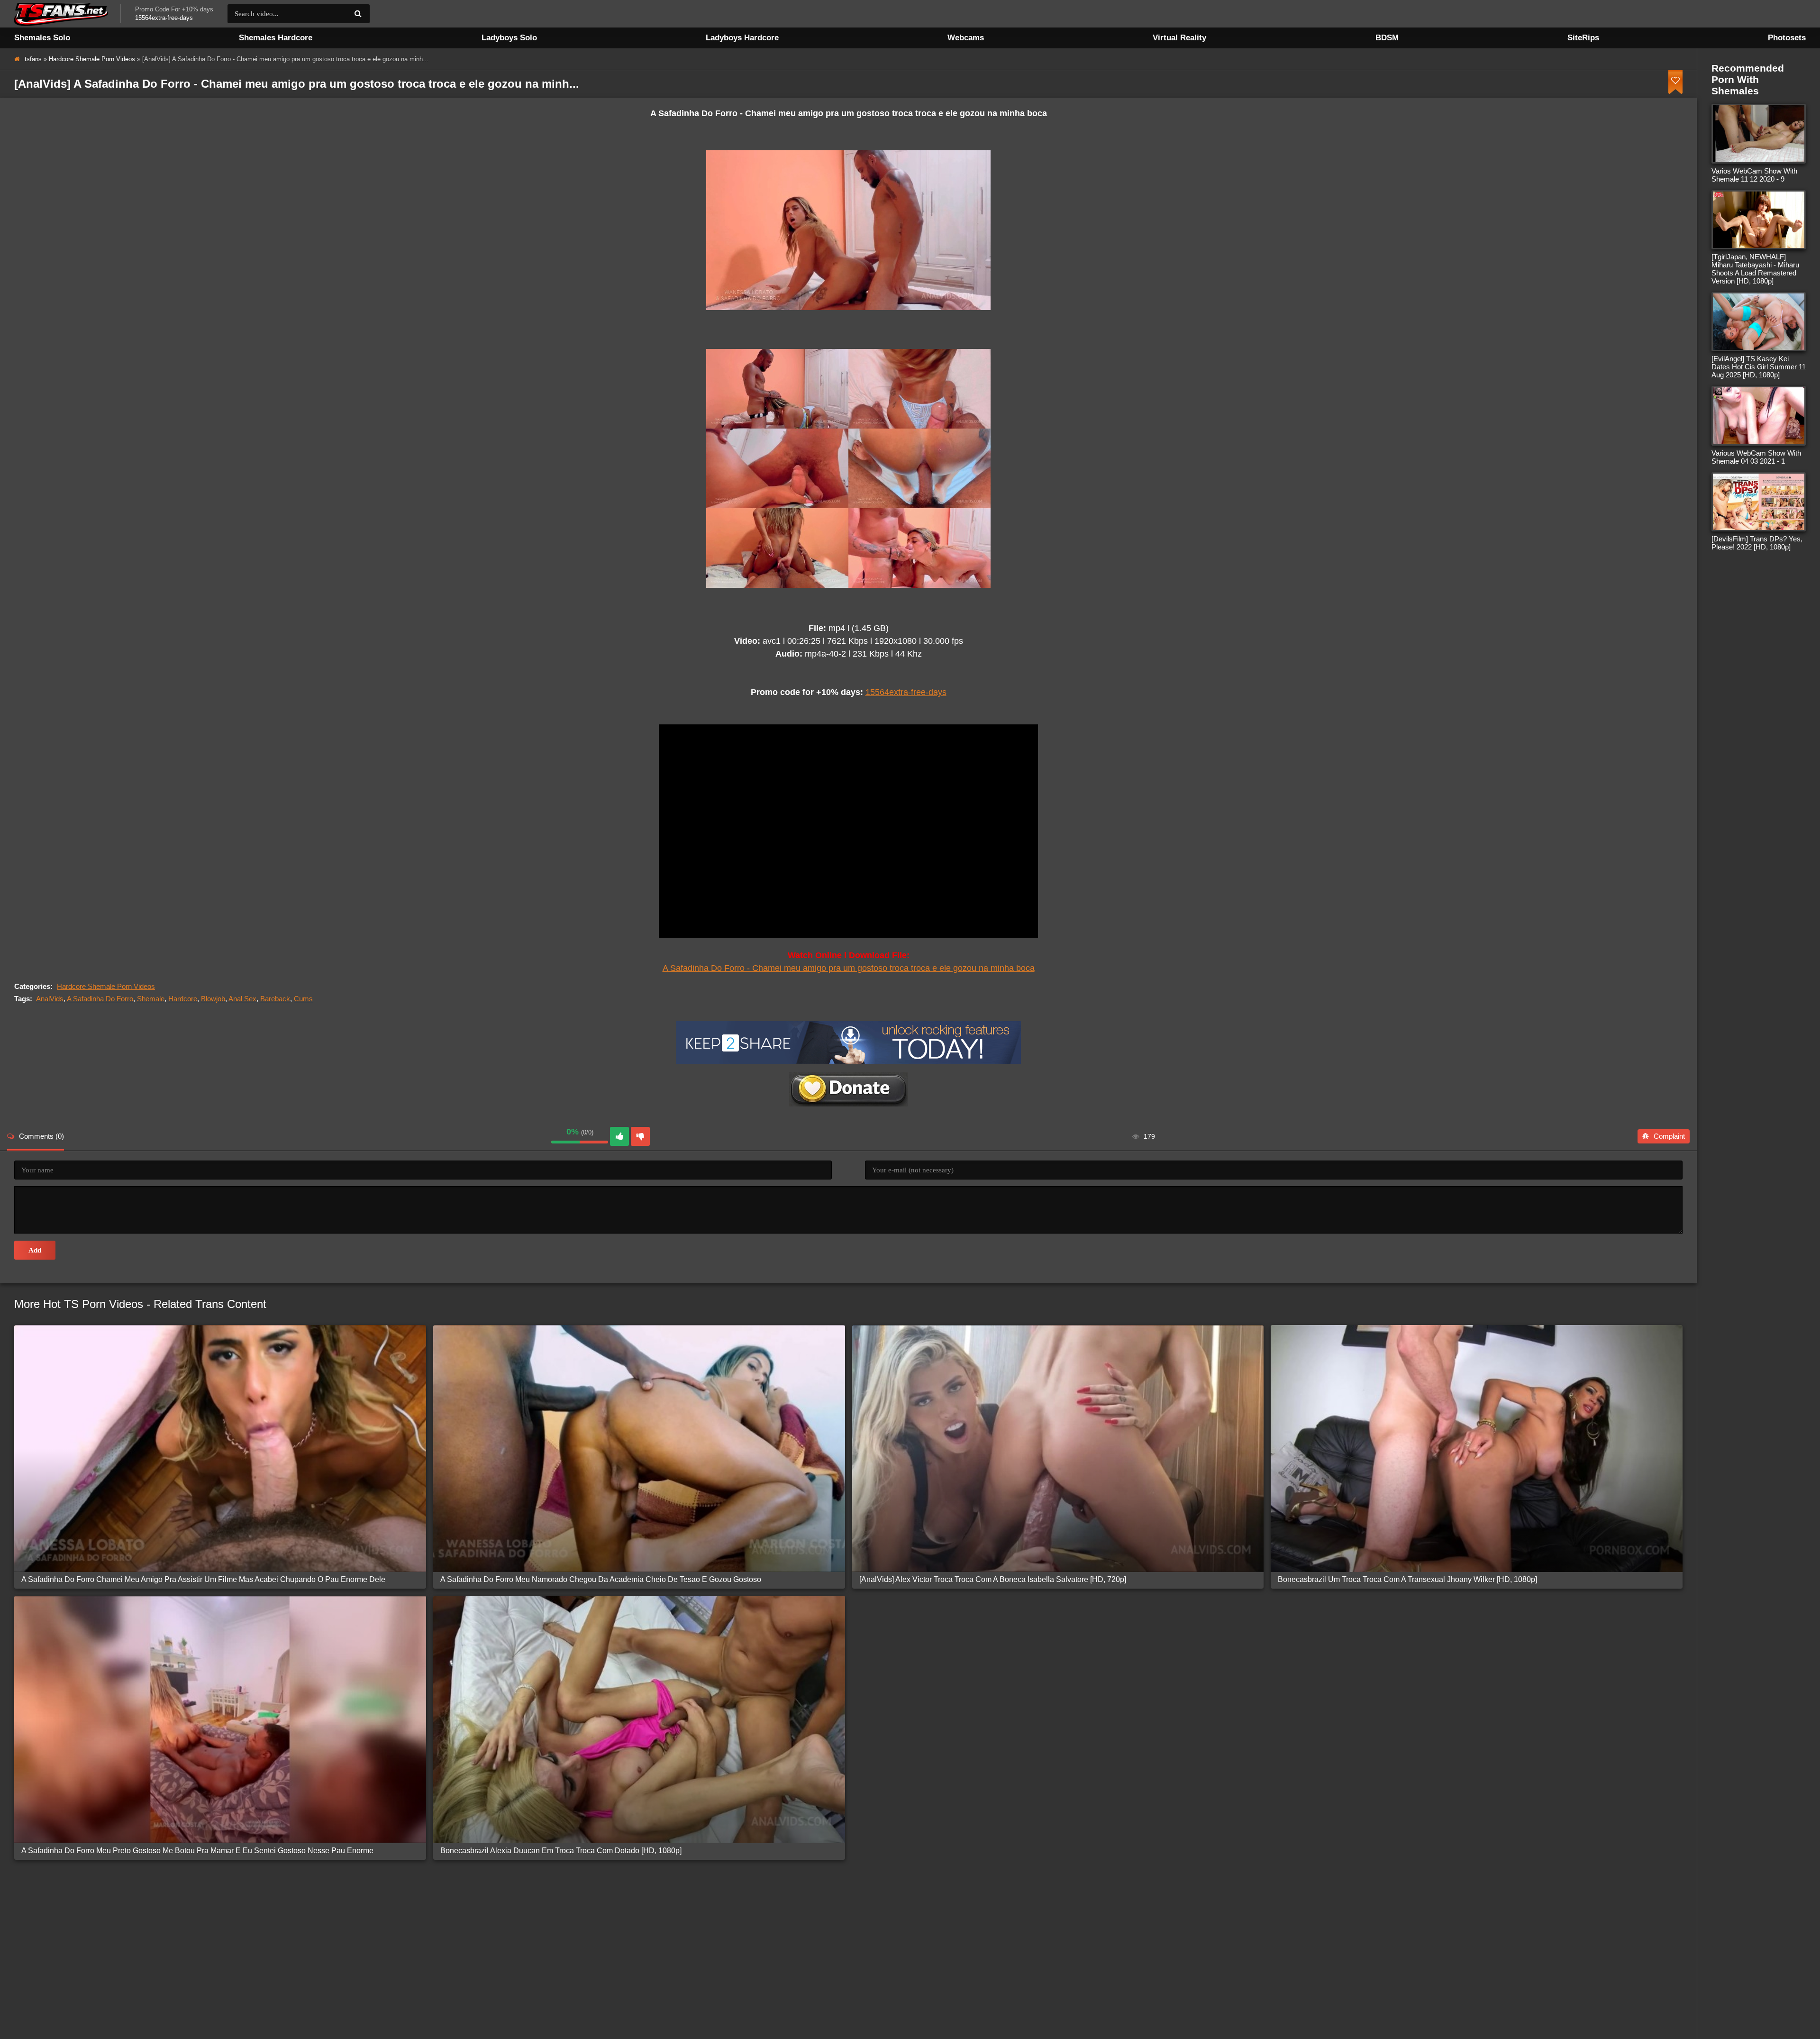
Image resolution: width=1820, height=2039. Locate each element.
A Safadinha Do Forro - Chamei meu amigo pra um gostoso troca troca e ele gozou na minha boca (849, 968)
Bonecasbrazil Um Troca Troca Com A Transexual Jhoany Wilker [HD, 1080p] (1407, 1579)
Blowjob (213, 999)
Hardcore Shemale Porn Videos (92, 59)
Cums (303, 999)
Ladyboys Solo (509, 38)
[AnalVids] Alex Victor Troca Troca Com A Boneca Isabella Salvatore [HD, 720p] (993, 1579)
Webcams (966, 38)
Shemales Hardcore (276, 38)
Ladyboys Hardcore (742, 38)
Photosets (1787, 38)
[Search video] (358, 14)
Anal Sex (242, 999)
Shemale (151, 999)
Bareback (275, 999)
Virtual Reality (1179, 38)
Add (35, 1250)
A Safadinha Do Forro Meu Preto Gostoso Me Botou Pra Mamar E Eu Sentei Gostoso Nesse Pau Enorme (197, 1851)
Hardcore (183, 999)
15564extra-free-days (906, 692)
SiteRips (1583, 38)
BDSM (1387, 38)
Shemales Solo (42, 38)
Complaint (1669, 1136)
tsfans (33, 59)
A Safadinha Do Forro (100, 999)
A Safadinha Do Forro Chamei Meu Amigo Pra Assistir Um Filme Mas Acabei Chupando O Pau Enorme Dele (203, 1579)
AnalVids (50, 999)
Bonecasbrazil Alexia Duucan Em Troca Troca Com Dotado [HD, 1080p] (561, 1851)
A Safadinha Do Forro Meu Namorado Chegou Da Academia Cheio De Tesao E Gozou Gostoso (601, 1579)
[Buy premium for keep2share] (848, 1061)
